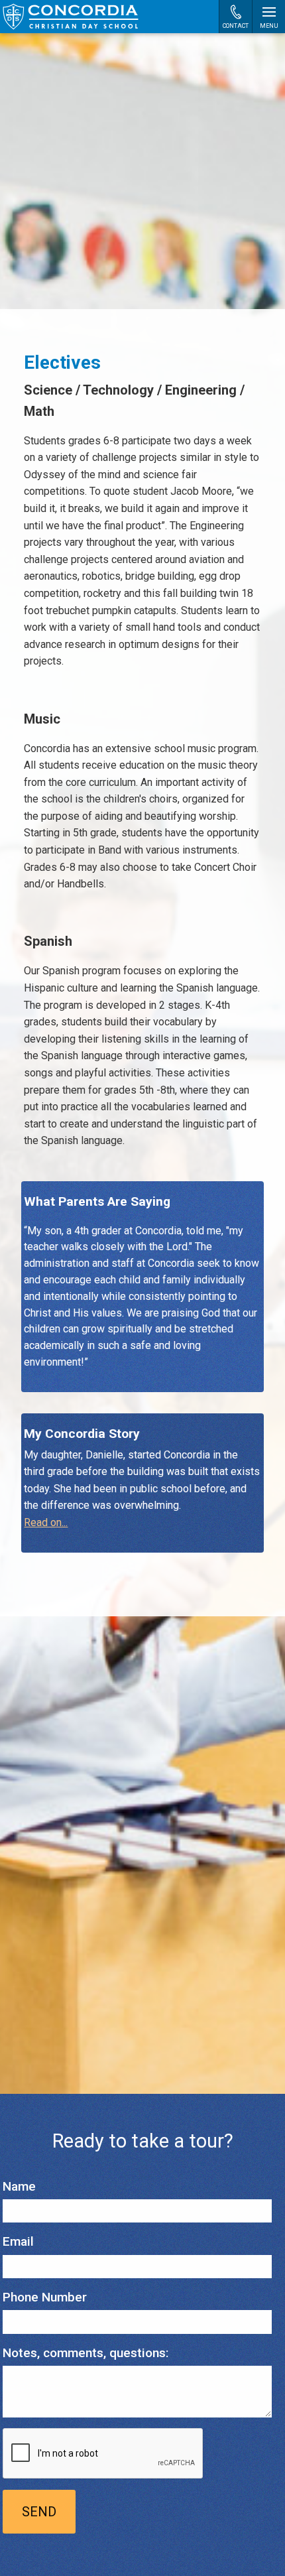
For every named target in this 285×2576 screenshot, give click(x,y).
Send (39, 2512)
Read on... (46, 1522)
